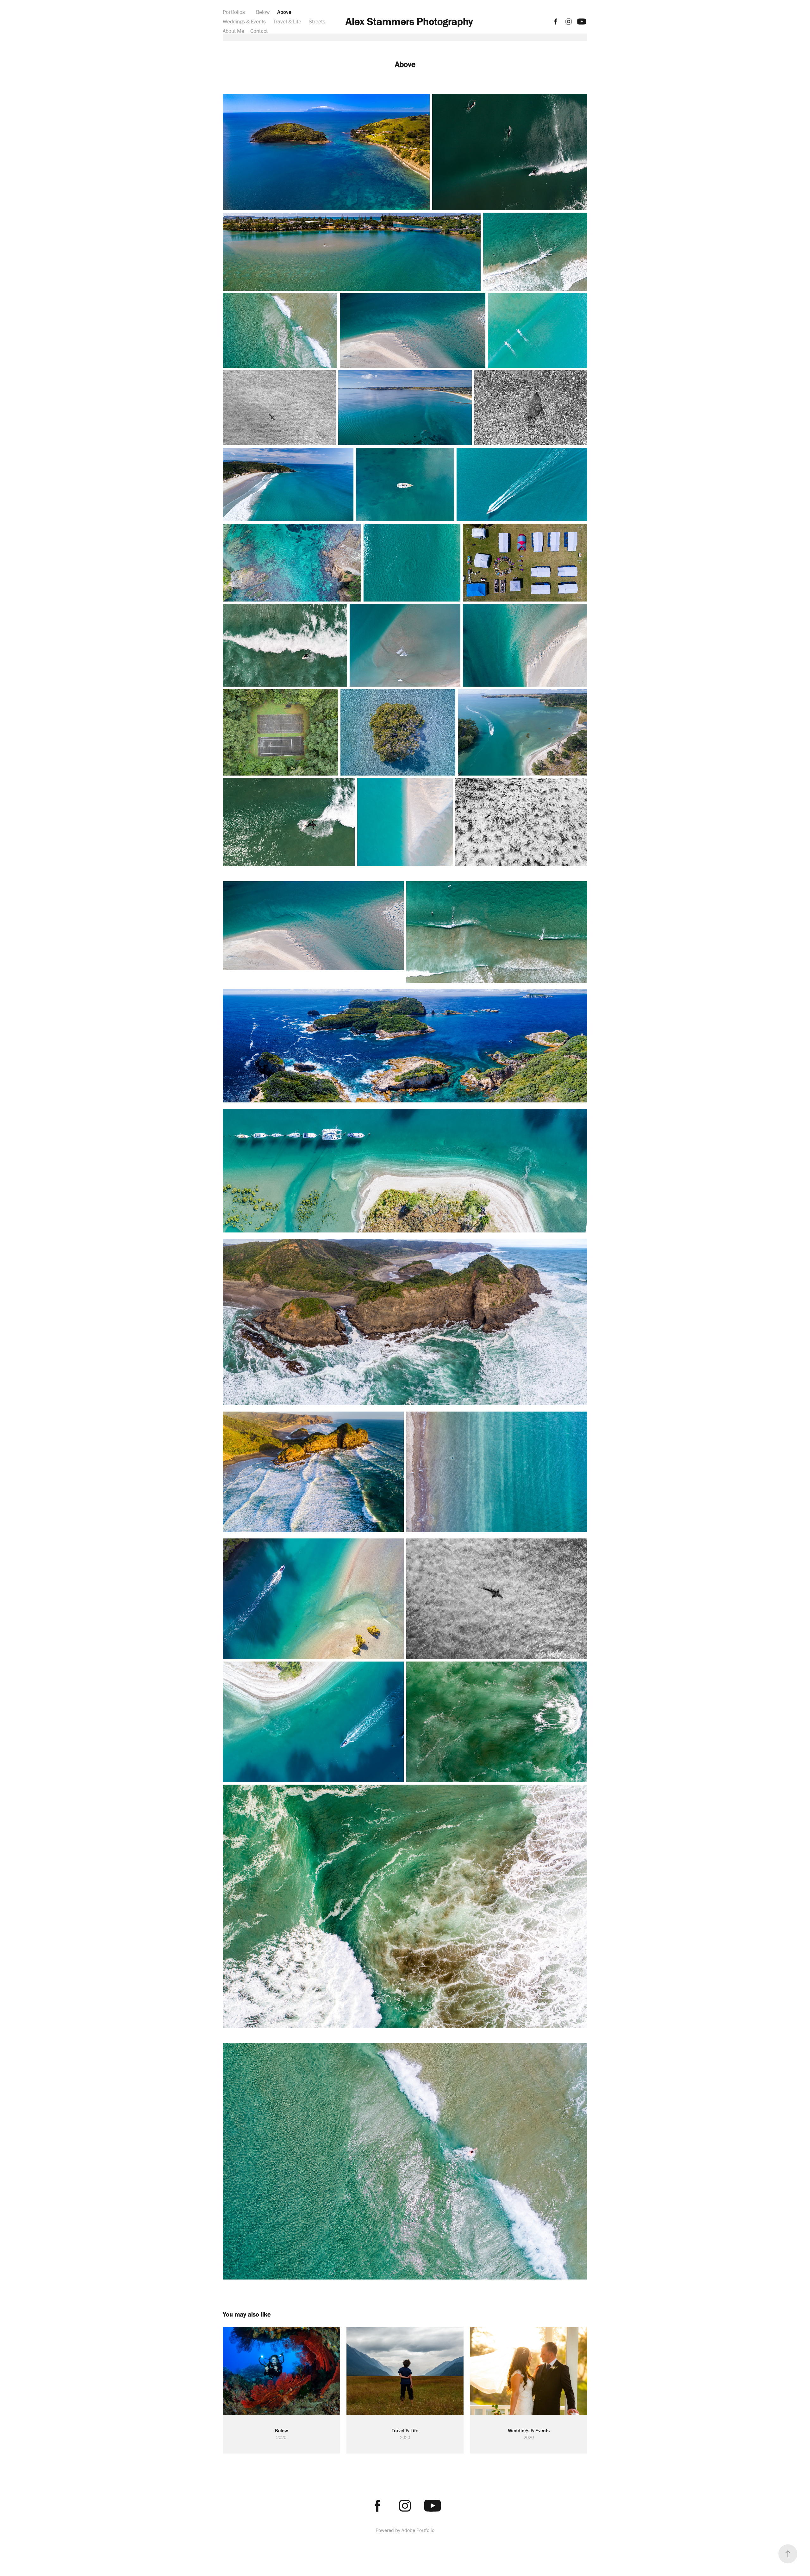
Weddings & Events (244, 22)
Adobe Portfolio (418, 2530)
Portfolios (234, 12)
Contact (259, 31)
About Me (234, 31)
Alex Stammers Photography (409, 21)
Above (284, 12)
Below (263, 12)
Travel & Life (287, 22)
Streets (317, 22)
